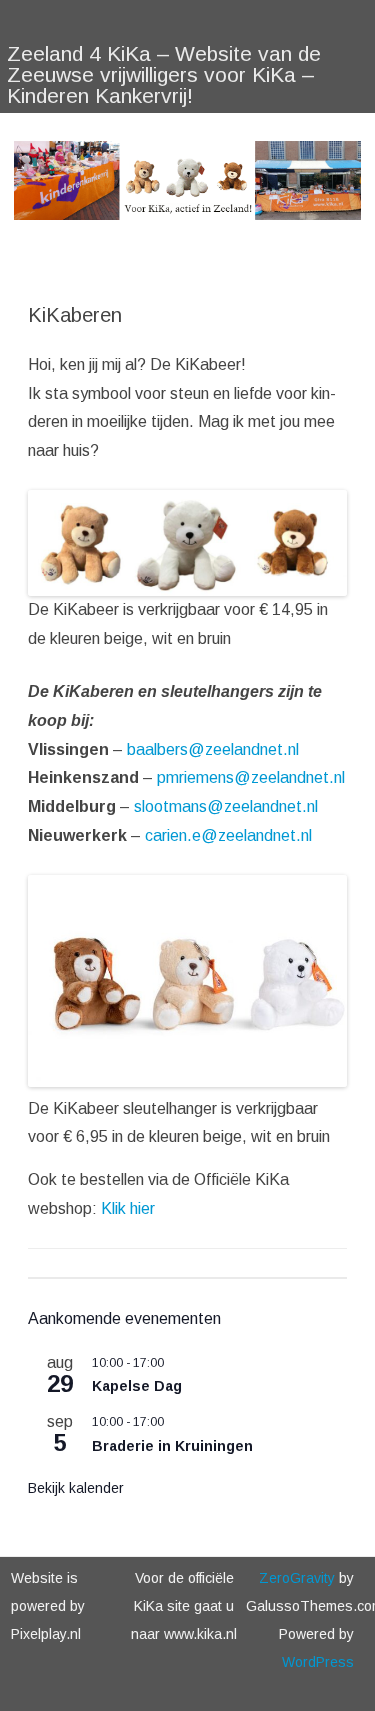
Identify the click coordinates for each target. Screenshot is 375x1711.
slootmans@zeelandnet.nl (226, 806)
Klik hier (128, 1208)
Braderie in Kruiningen (172, 1446)
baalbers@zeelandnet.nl (213, 749)
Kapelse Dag (137, 1386)
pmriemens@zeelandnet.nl (251, 777)
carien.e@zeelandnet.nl (228, 835)
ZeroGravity (297, 1578)
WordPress (318, 1662)
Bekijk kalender (76, 1488)
